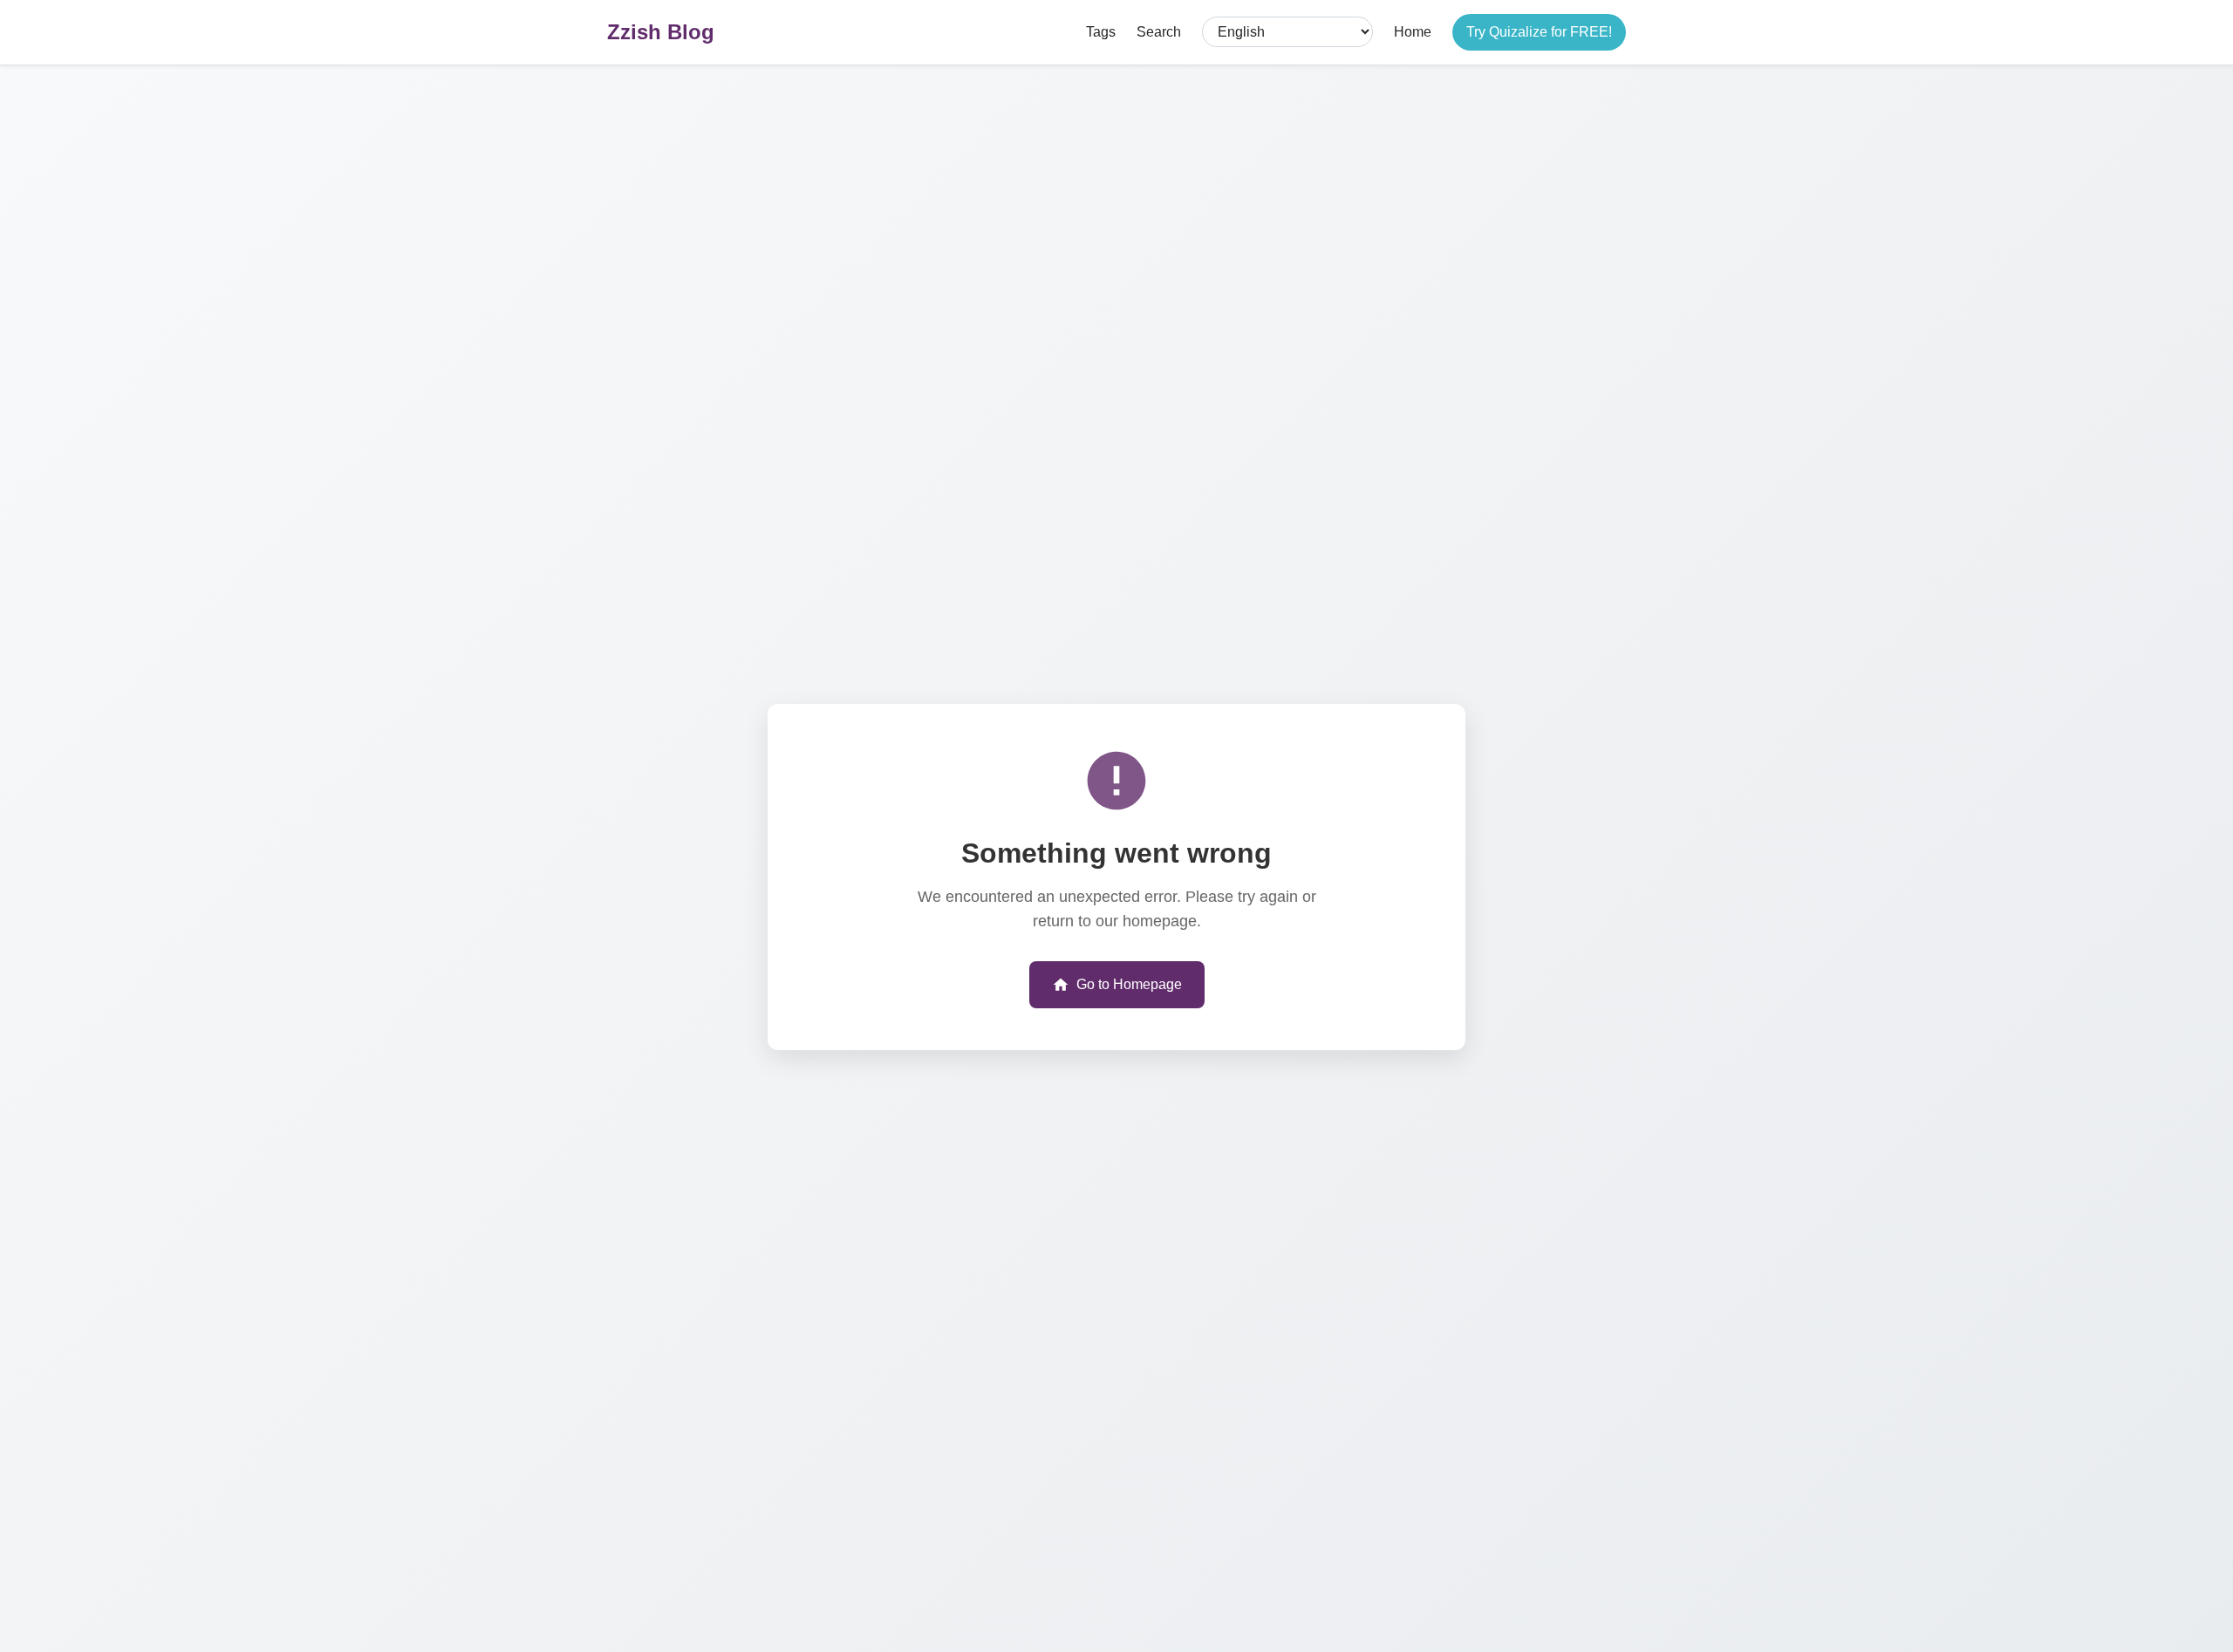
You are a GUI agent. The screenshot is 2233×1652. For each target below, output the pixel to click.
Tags (1101, 32)
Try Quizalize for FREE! (1539, 32)
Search (1159, 32)
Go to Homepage (1129, 984)
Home (1413, 32)
